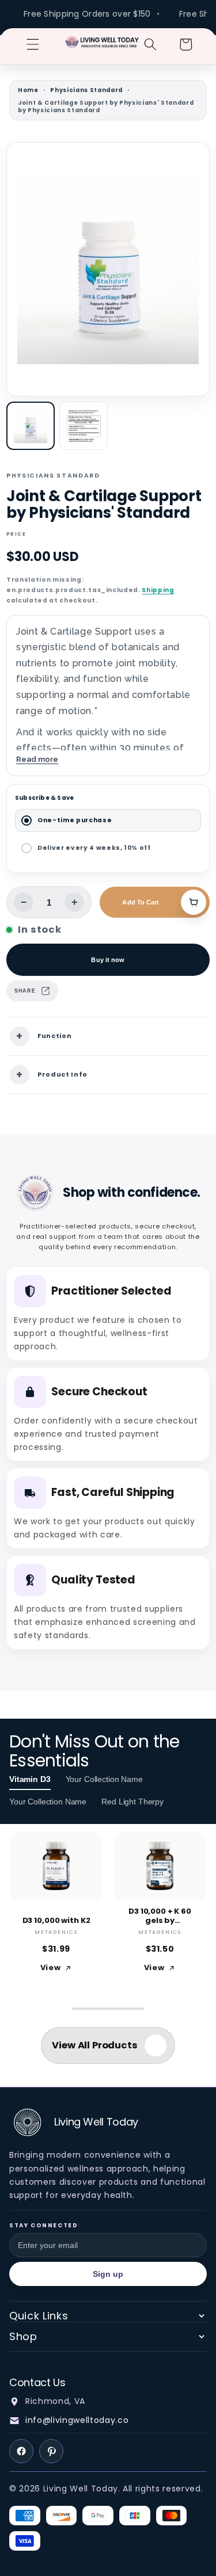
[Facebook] (21, 2451)
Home (28, 90)
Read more (37, 759)
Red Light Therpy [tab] (132, 1802)
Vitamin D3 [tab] (30, 1779)
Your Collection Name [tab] (104, 1779)
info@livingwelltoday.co (77, 2420)
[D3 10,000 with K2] (56, 1866)
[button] (33, 44)
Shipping (158, 590)
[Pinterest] (51, 2451)
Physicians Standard (86, 90)
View (51, 1968)
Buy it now (108, 960)
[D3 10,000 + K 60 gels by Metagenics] (160, 1866)
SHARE (25, 991)
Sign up (108, 2274)
